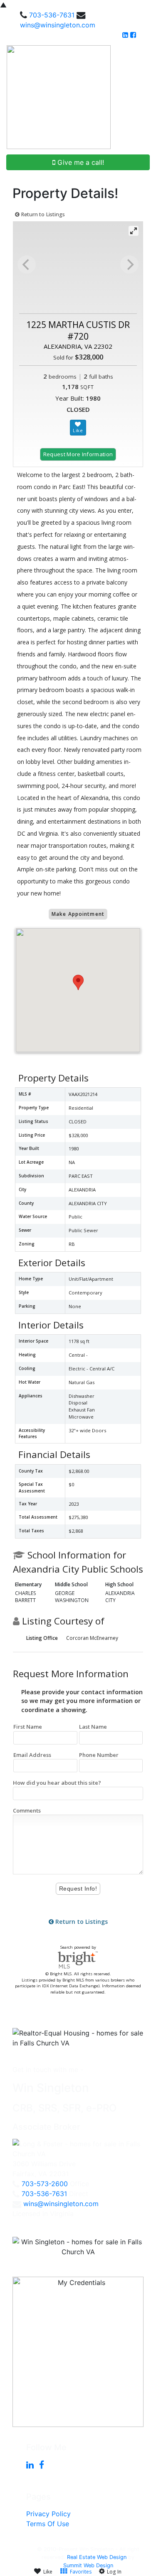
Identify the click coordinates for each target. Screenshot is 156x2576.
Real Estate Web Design (97, 2557)
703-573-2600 (45, 2184)
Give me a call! (80, 162)
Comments (27, 1810)
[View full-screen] (134, 231)
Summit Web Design (88, 2565)
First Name (28, 1727)
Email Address (32, 1755)
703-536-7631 (52, 15)
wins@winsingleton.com (58, 25)
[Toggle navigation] (140, 97)
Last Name (93, 1727)
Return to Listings (42, 214)
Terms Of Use (48, 2524)
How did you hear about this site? (57, 1783)
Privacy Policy (48, 2514)
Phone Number (99, 1755)
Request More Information (78, 454)
